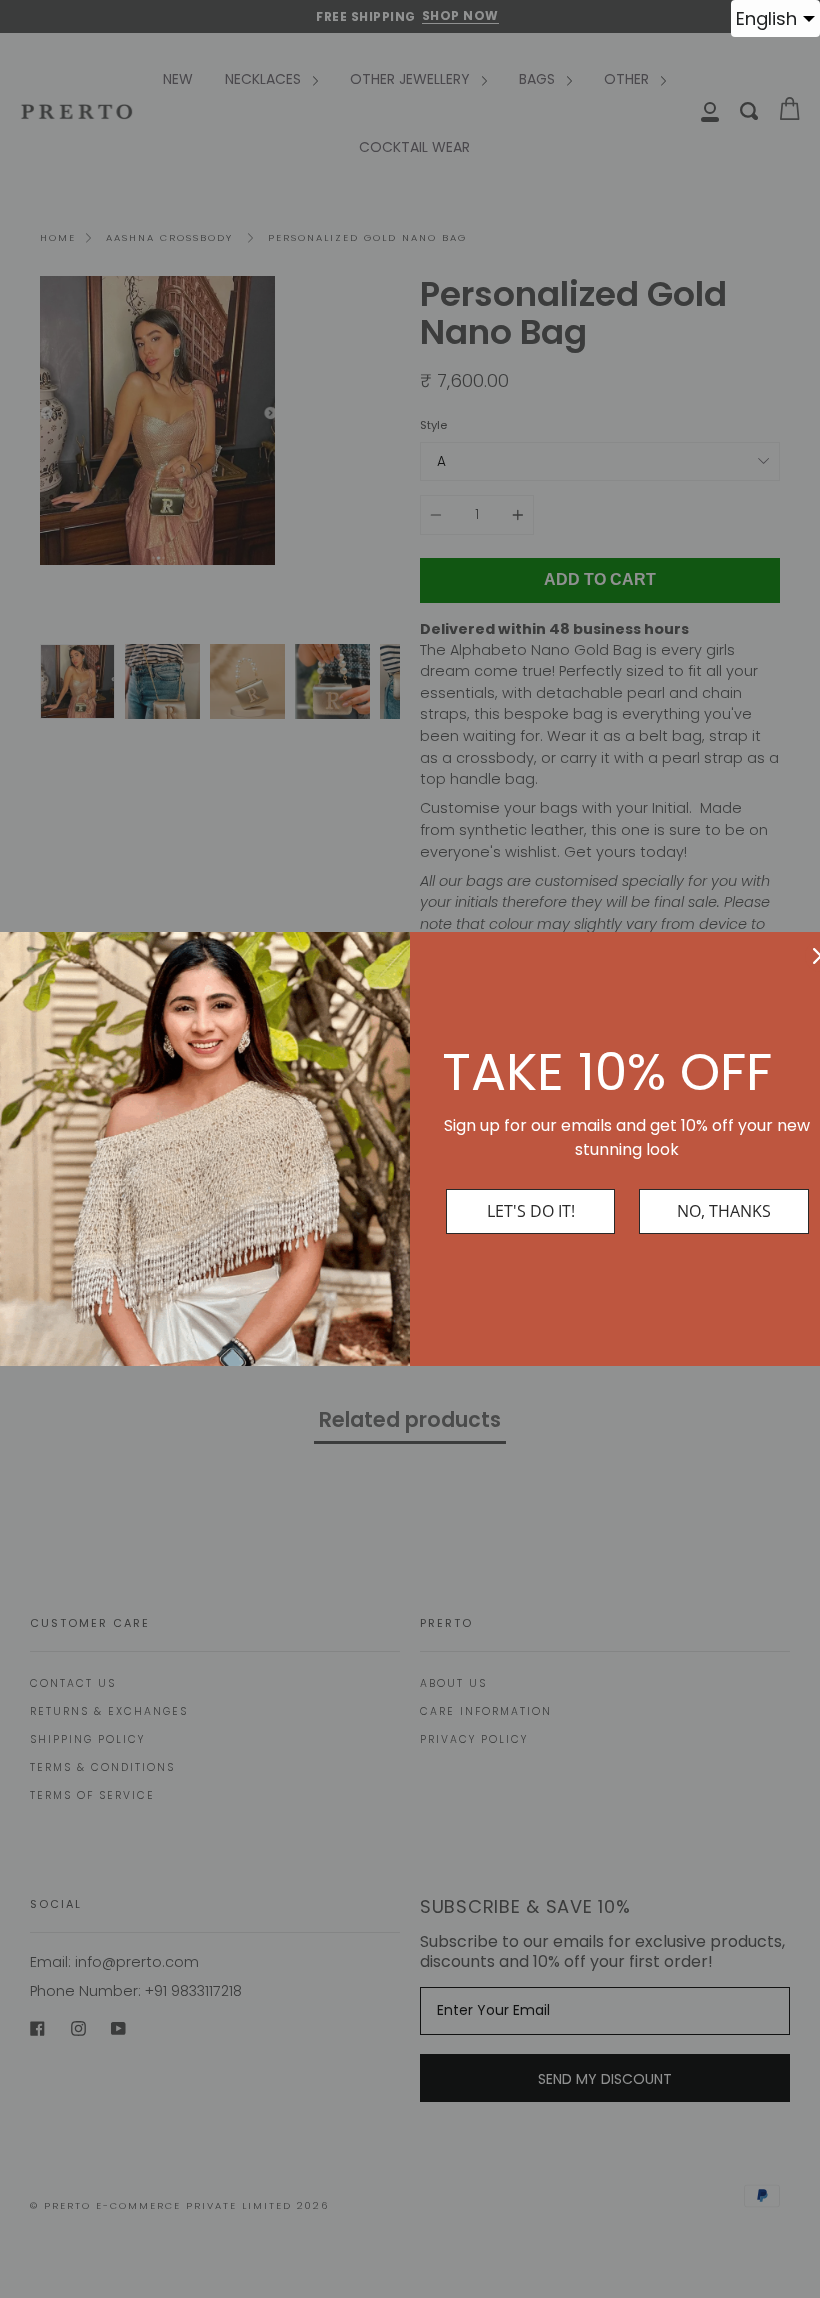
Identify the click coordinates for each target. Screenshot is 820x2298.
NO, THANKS (724, 1211)
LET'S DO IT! (531, 1211)
